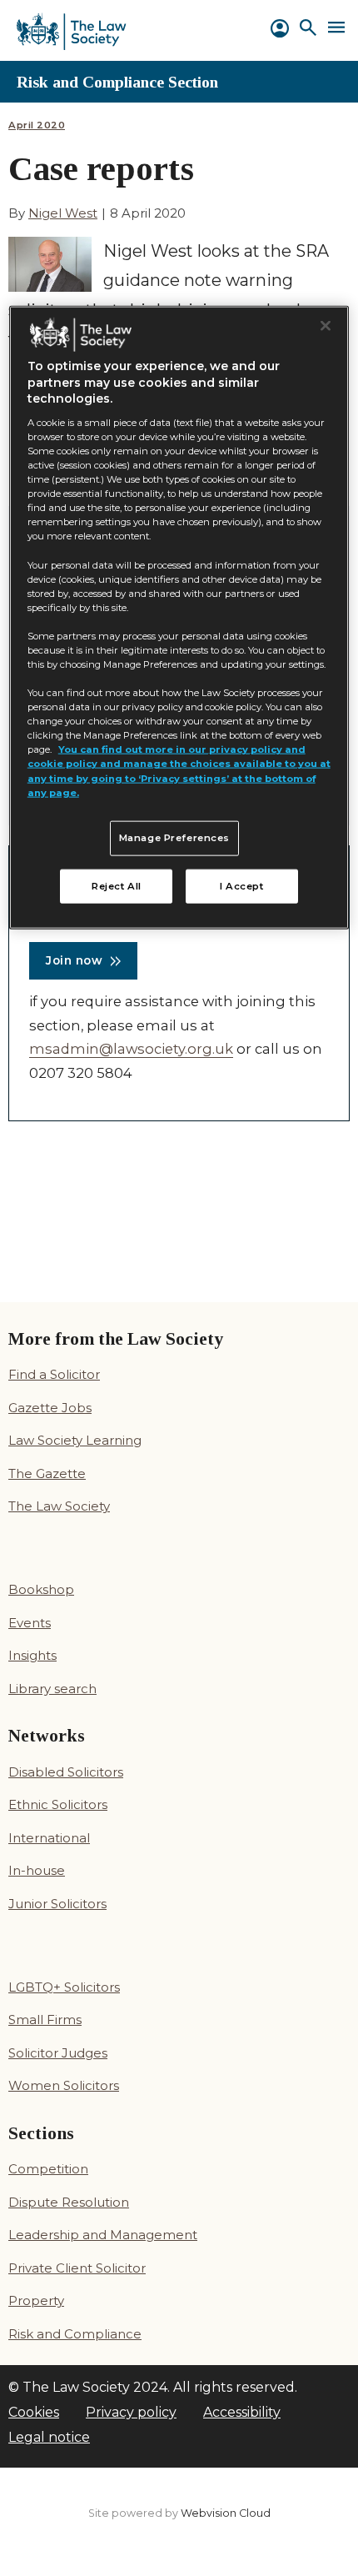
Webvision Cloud (226, 2513)
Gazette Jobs (50, 1408)
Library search (52, 1689)
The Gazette (47, 1473)
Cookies (34, 2412)
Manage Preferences (174, 837)
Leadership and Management (103, 2235)
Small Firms (45, 2020)
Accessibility (242, 2412)
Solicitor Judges (58, 2053)
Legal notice (49, 2437)
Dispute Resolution (69, 2202)
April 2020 (37, 125)
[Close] (326, 325)
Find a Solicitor (54, 1374)
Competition (48, 2169)
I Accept (242, 885)
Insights (32, 1655)
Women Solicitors (64, 2085)
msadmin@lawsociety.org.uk (131, 1049)
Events (30, 1623)
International (49, 1838)
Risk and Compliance (75, 2334)
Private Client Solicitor (77, 2268)
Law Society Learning (75, 1440)
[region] (179, 617)
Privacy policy (131, 2412)
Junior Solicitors (57, 1904)
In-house (37, 1870)
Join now (74, 960)
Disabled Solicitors (66, 1772)
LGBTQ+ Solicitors (64, 1987)
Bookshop (41, 1589)
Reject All (117, 885)
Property (36, 2300)
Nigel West (63, 213)
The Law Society (59, 1506)
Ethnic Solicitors (58, 1804)
